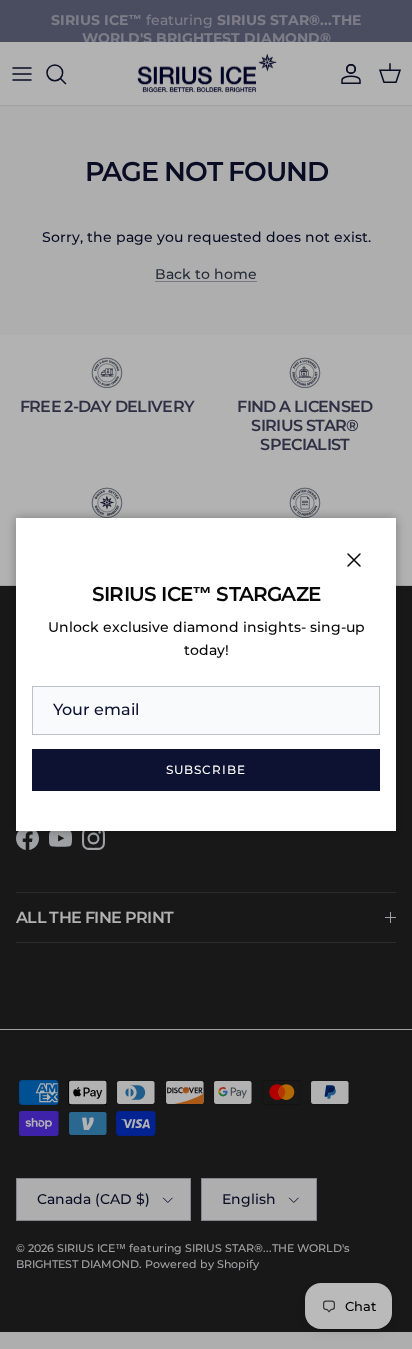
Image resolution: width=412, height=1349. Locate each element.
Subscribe (206, 769)
